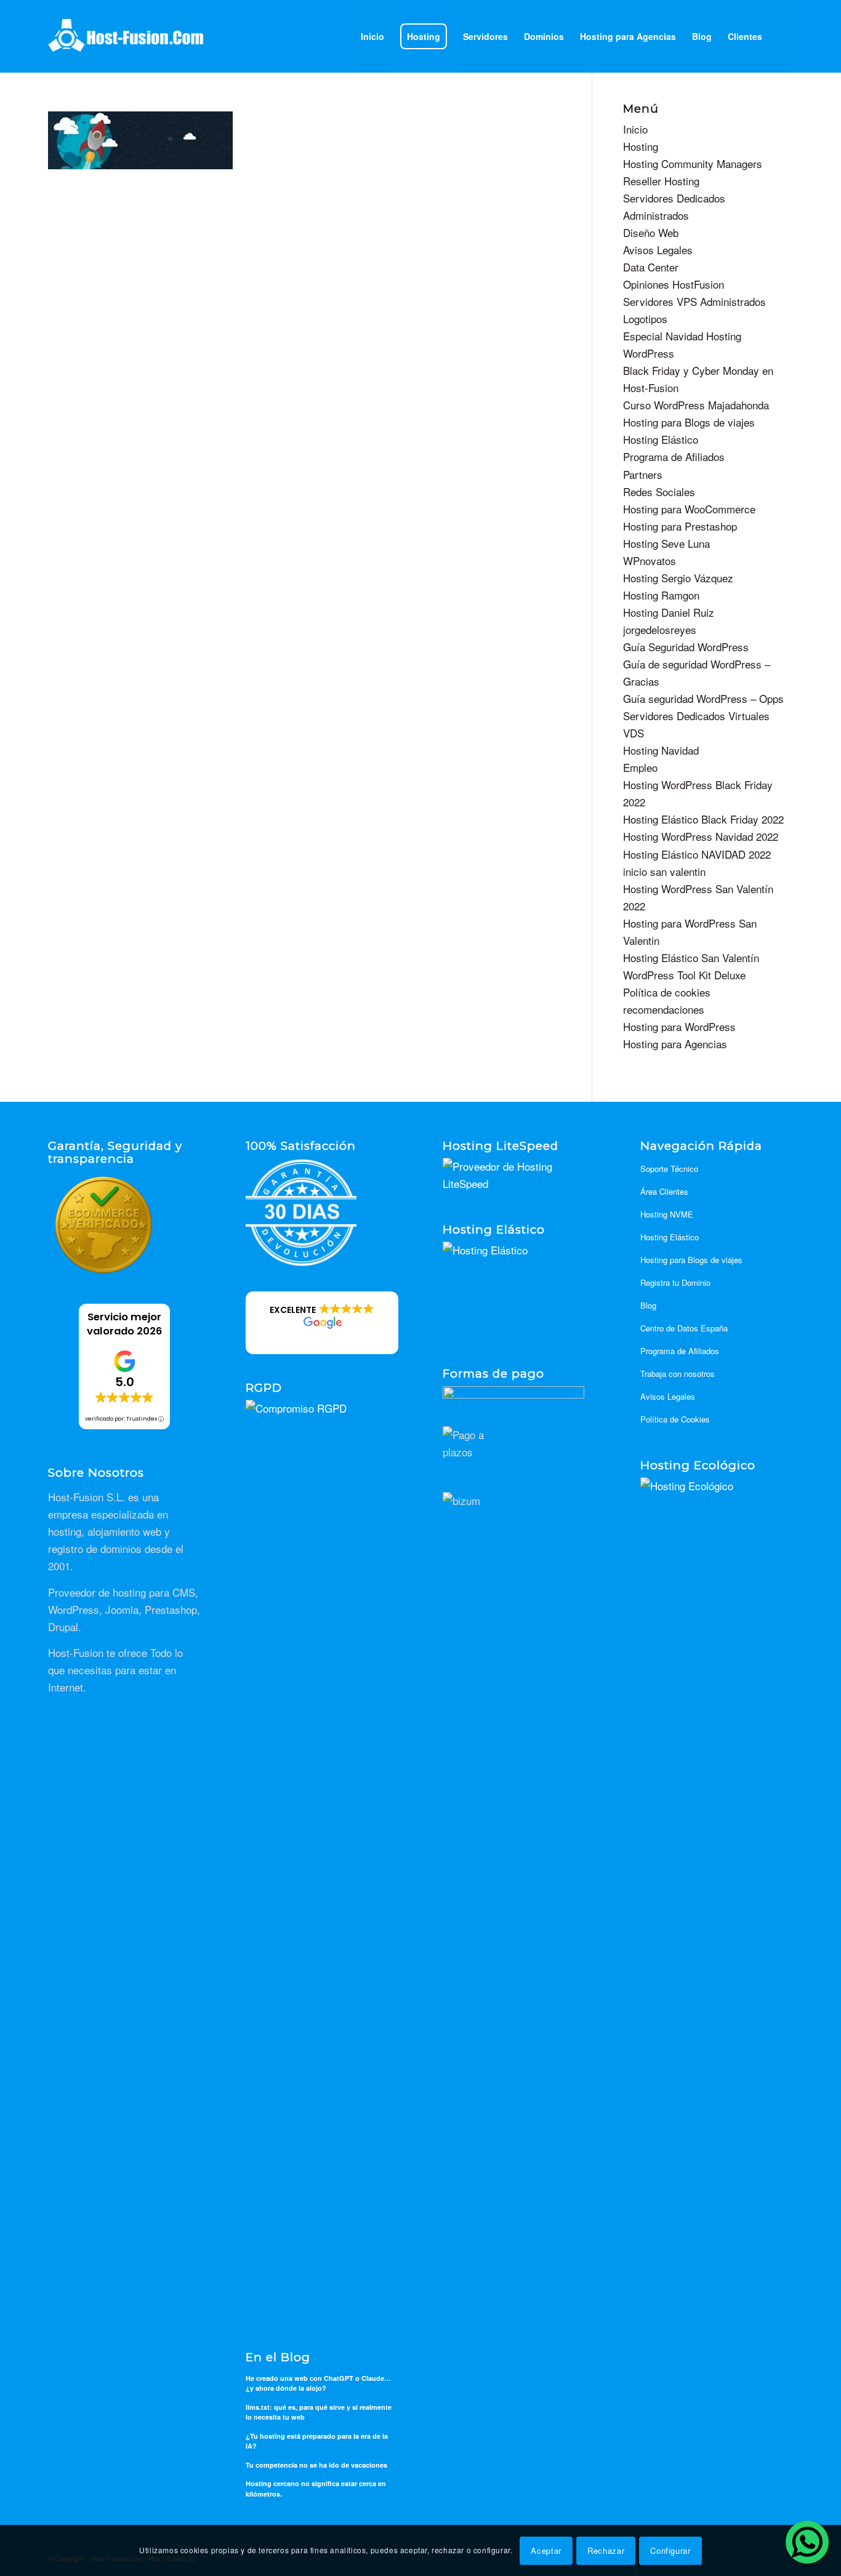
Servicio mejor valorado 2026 (124, 1324)
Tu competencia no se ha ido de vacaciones (316, 2465)
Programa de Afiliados (674, 456)
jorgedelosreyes (660, 629)
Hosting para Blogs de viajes (689, 422)
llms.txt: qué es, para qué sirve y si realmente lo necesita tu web (319, 2412)
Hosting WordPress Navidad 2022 (701, 836)
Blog (648, 1305)
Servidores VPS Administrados (694, 301)
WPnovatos (650, 560)
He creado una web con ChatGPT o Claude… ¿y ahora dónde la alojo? (318, 2383)
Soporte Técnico (669, 1169)
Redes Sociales (659, 492)
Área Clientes (664, 1191)
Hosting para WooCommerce (689, 509)
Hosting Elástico (661, 439)
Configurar (670, 2550)
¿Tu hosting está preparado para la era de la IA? (317, 2441)
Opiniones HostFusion (674, 284)
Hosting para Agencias (675, 1044)
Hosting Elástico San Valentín (691, 957)
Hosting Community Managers (693, 163)
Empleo (640, 767)
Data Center (651, 267)
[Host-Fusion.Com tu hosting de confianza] (126, 36)
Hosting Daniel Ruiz (669, 612)
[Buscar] (782, 36)
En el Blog (278, 2358)
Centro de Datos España (684, 1328)
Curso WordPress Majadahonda (696, 405)
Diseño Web (651, 232)
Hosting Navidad (661, 750)
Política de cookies (667, 992)
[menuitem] (372, 36)
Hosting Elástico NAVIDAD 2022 (697, 854)
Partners (643, 474)
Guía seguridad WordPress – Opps (703, 698)
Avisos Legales (658, 250)
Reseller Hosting (661, 181)
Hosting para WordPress (679, 1026)
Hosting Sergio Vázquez (678, 578)
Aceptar (546, 2550)
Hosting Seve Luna (666, 543)
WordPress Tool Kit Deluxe (684, 975)
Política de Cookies (675, 1419)
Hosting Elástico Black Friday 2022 (703, 819)
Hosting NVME (667, 1214)
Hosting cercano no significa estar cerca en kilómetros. (316, 2489)
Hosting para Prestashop (680, 526)
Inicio (635, 129)
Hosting (641, 146)
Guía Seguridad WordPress (686, 647)
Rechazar (606, 2550)
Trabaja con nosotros (678, 1374)
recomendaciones (664, 1009)
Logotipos (645, 319)
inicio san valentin (664, 871)
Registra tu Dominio (675, 1282)
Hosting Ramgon (661, 595)
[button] (322, 1323)
